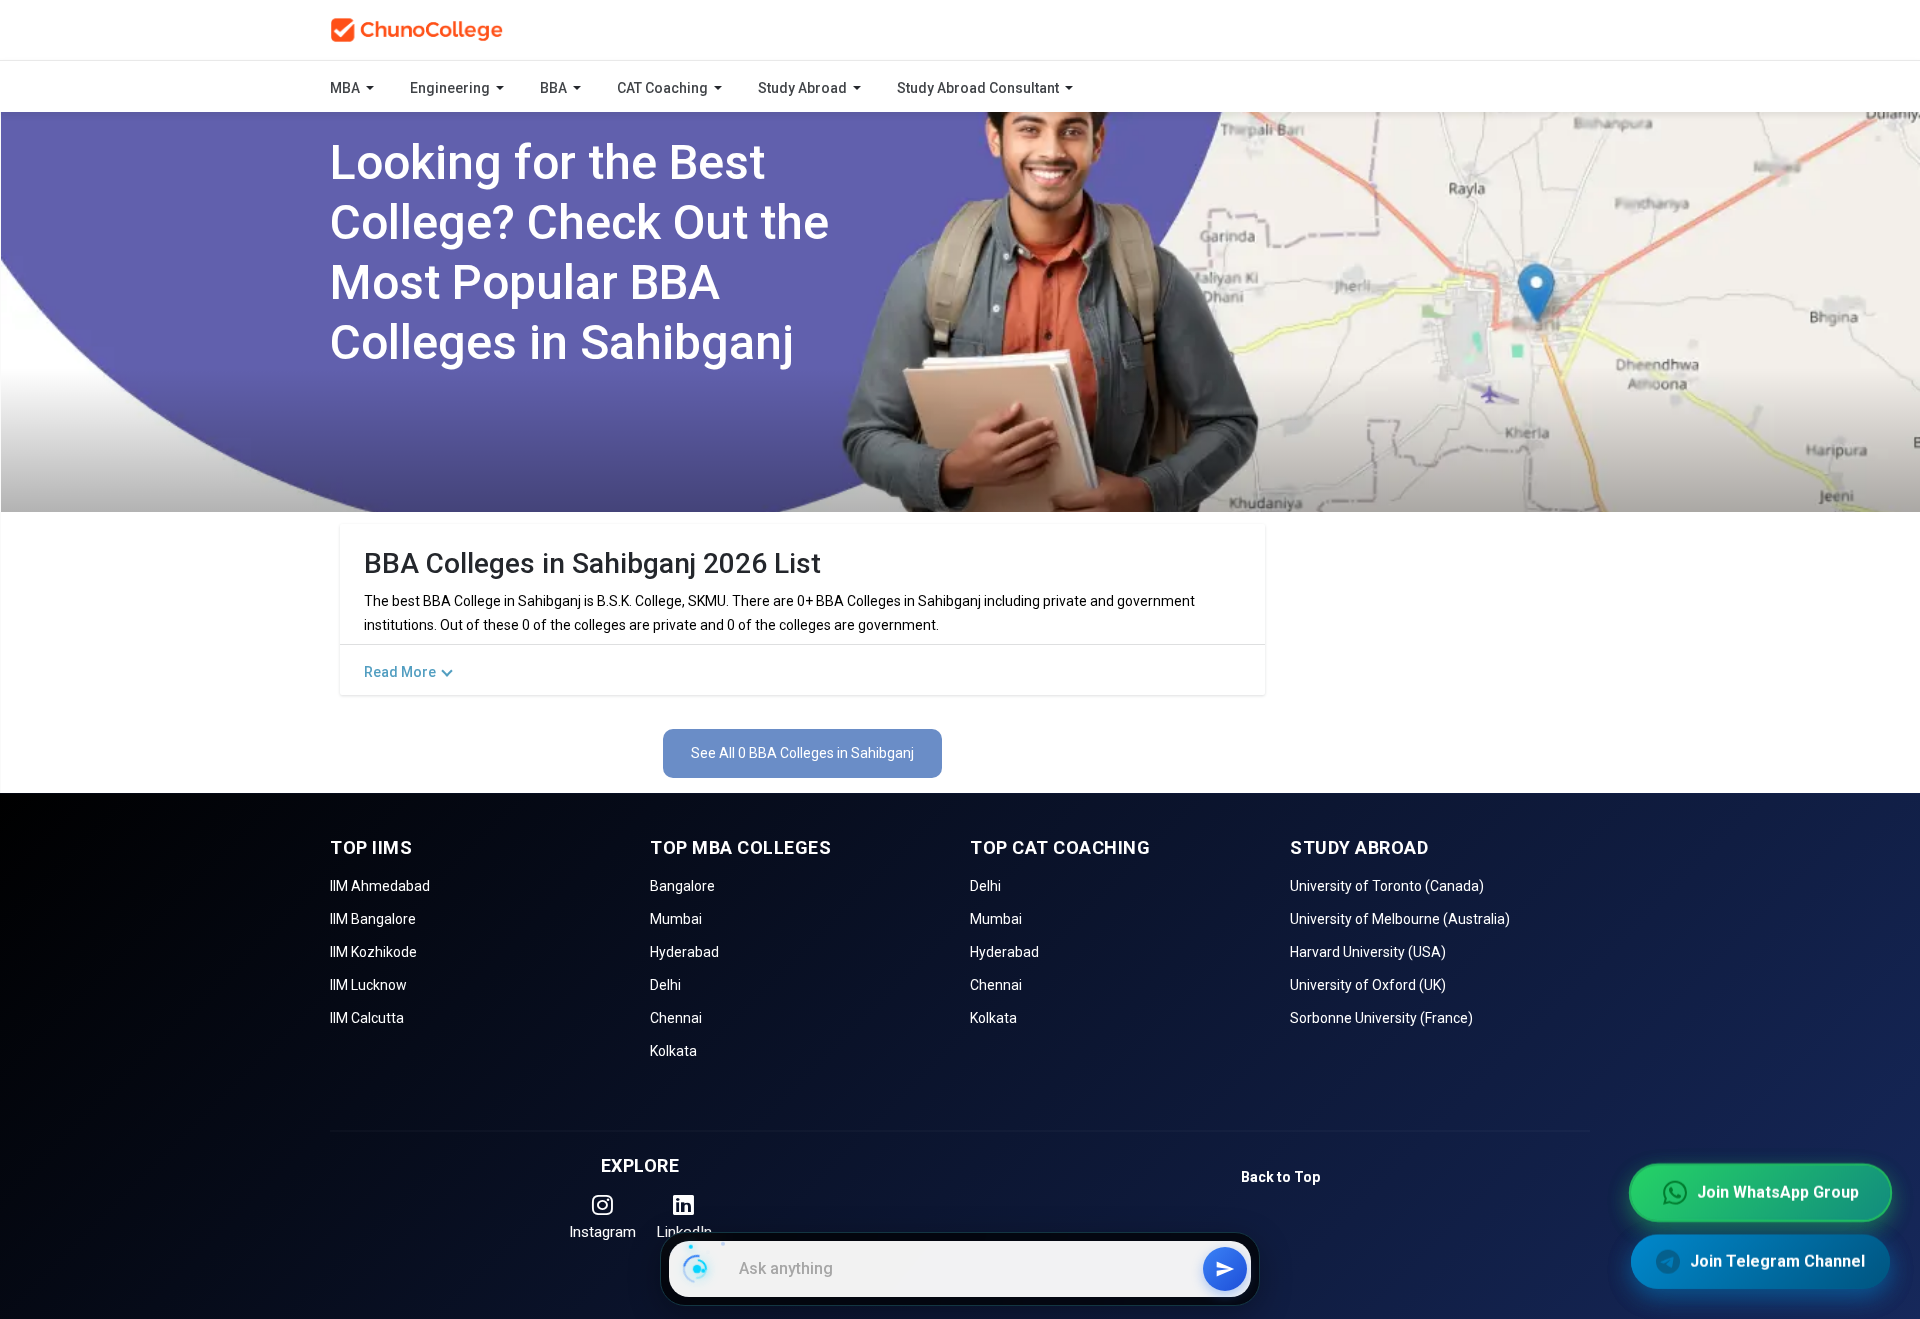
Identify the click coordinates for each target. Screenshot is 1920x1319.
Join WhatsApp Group (1778, 1190)
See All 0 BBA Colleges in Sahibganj (802, 753)
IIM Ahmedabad (380, 886)
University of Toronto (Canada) (1387, 886)
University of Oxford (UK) (1368, 985)
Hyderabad (684, 952)
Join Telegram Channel (1777, 1259)
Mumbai (676, 919)
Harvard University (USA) (1368, 952)
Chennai (676, 1018)
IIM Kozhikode (373, 952)
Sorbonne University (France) (1381, 1018)
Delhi (665, 985)
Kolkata (673, 1051)
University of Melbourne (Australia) (1400, 919)
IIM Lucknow (368, 985)
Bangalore (682, 886)
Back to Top (1280, 1177)
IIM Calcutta (367, 1018)
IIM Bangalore (373, 919)
